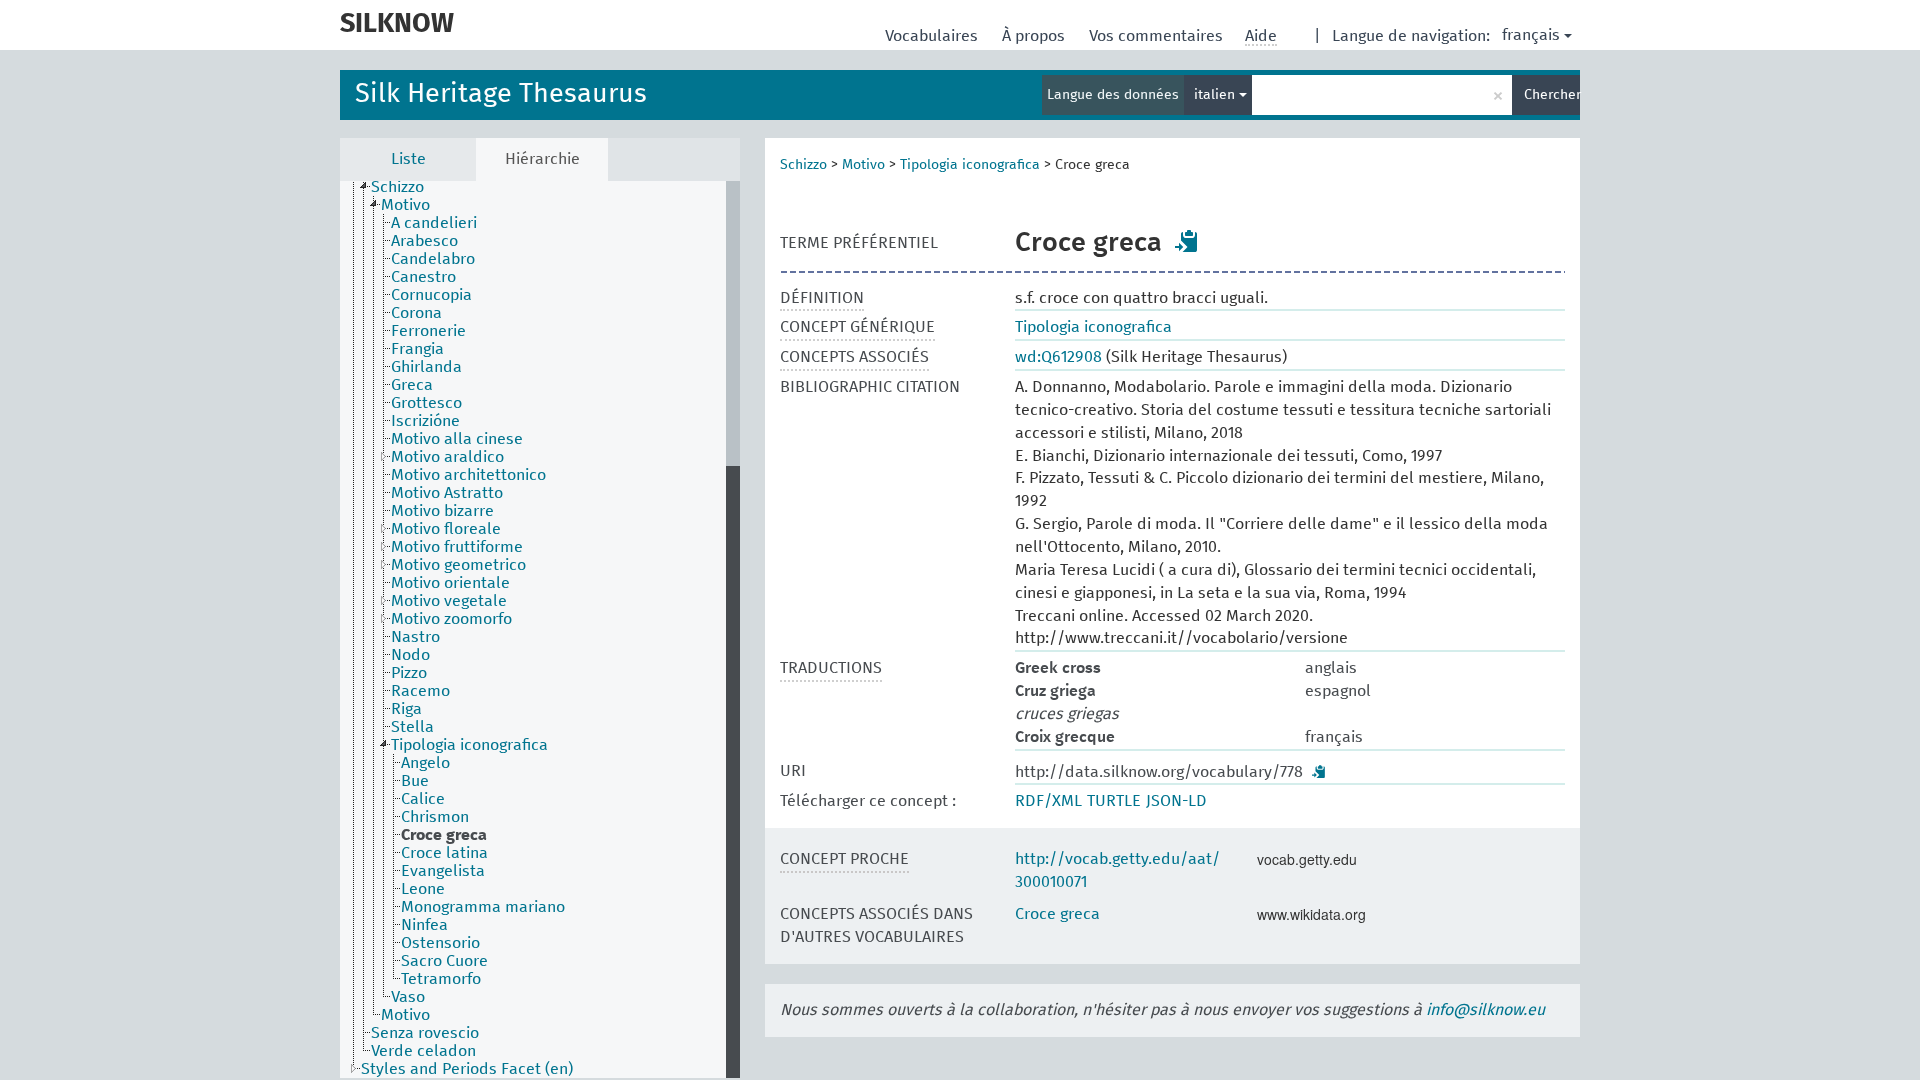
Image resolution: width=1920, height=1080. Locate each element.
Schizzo (803, 165)
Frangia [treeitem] (417, 349)
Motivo (863, 165)
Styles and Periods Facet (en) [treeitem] (467, 1069)
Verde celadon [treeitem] (423, 1051)
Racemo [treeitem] (420, 691)
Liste (408, 159)
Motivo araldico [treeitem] (447, 457)
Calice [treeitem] (423, 799)
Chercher (1552, 95)
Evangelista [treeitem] (443, 871)
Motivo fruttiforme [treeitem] (457, 547)
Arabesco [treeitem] (424, 241)
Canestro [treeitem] (423, 277)
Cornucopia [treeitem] (431, 295)
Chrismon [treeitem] (435, 817)
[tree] (540, 629)
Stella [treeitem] (412, 727)
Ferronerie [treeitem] (428, 331)
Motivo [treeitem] (405, 205)
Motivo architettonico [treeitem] (468, 475)
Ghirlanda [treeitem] (426, 367)
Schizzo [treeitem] (397, 187)
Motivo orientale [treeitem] (450, 583)
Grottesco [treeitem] (426, 403)
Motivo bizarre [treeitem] (442, 511)
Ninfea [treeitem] (424, 925)
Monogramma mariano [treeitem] (483, 907)
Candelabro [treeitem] (433, 259)
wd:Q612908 (1058, 357)
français (1531, 35)
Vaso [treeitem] (408, 997)
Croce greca (1057, 914)
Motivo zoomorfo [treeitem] (451, 619)
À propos (1035, 36)
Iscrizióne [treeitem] (425, 421)
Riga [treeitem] (406, 709)
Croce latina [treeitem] (444, 853)
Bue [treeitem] (415, 781)
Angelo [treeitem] (425, 763)
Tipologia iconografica (970, 165)
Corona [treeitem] (416, 313)
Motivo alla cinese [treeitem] (457, 439)
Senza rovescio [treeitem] (425, 1033)
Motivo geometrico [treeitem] (458, 565)
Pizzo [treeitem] (409, 673)
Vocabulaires (933, 36)
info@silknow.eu (1485, 1010)
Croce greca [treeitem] (444, 835)
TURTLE (1114, 801)
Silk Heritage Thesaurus (501, 94)
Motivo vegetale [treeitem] (449, 601)
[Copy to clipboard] (1187, 241)
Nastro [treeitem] (415, 637)
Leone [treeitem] (423, 889)
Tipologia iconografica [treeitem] (469, 745)
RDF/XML (1048, 801)
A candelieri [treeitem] (434, 223)
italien (1216, 95)
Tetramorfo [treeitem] (441, 979)
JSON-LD (1176, 801)
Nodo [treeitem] (410, 655)
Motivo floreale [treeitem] (446, 529)
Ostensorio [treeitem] (440, 943)
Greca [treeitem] (412, 385)
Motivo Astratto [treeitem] (447, 493)
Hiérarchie (542, 159)
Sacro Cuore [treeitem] (444, 961)
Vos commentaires (1158, 36)
